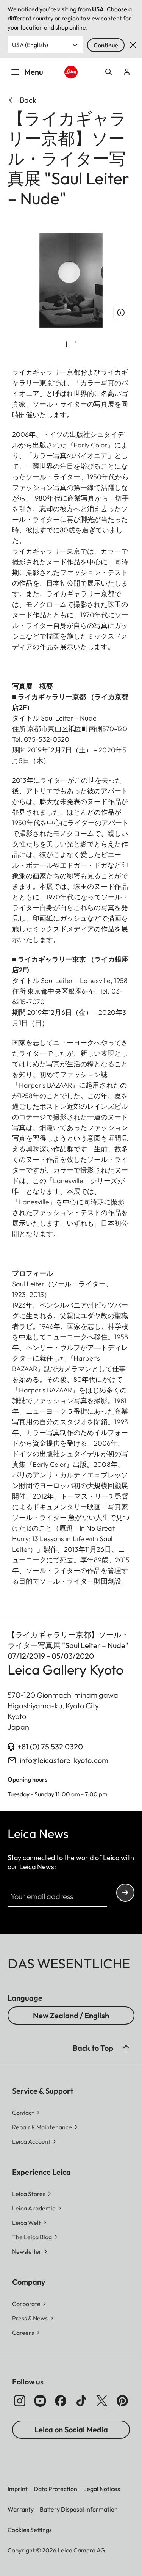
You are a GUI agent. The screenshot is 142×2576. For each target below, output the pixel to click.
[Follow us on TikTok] (81, 2401)
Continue (106, 45)
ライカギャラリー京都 (52, 697)
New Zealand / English (71, 2015)
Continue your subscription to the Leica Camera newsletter (125, 1893)
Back (28, 100)
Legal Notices (102, 2489)
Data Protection (55, 2489)
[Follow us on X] (102, 2401)
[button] (126, 2048)
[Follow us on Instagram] (20, 2401)
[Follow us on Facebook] (61, 2401)
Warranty (21, 2509)
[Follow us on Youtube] (40, 2401)
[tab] (67, 344)
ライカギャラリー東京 (52, 959)
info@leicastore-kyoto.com (64, 1760)
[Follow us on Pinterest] (122, 2401)
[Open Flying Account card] (127, 72)
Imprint (18, 2489)
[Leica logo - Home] (71, 72)
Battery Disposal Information (79, 2509)
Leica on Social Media (71, 2429)
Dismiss (133, 45)
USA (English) (30, 45)
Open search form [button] (109, 72)
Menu (34, 72)
